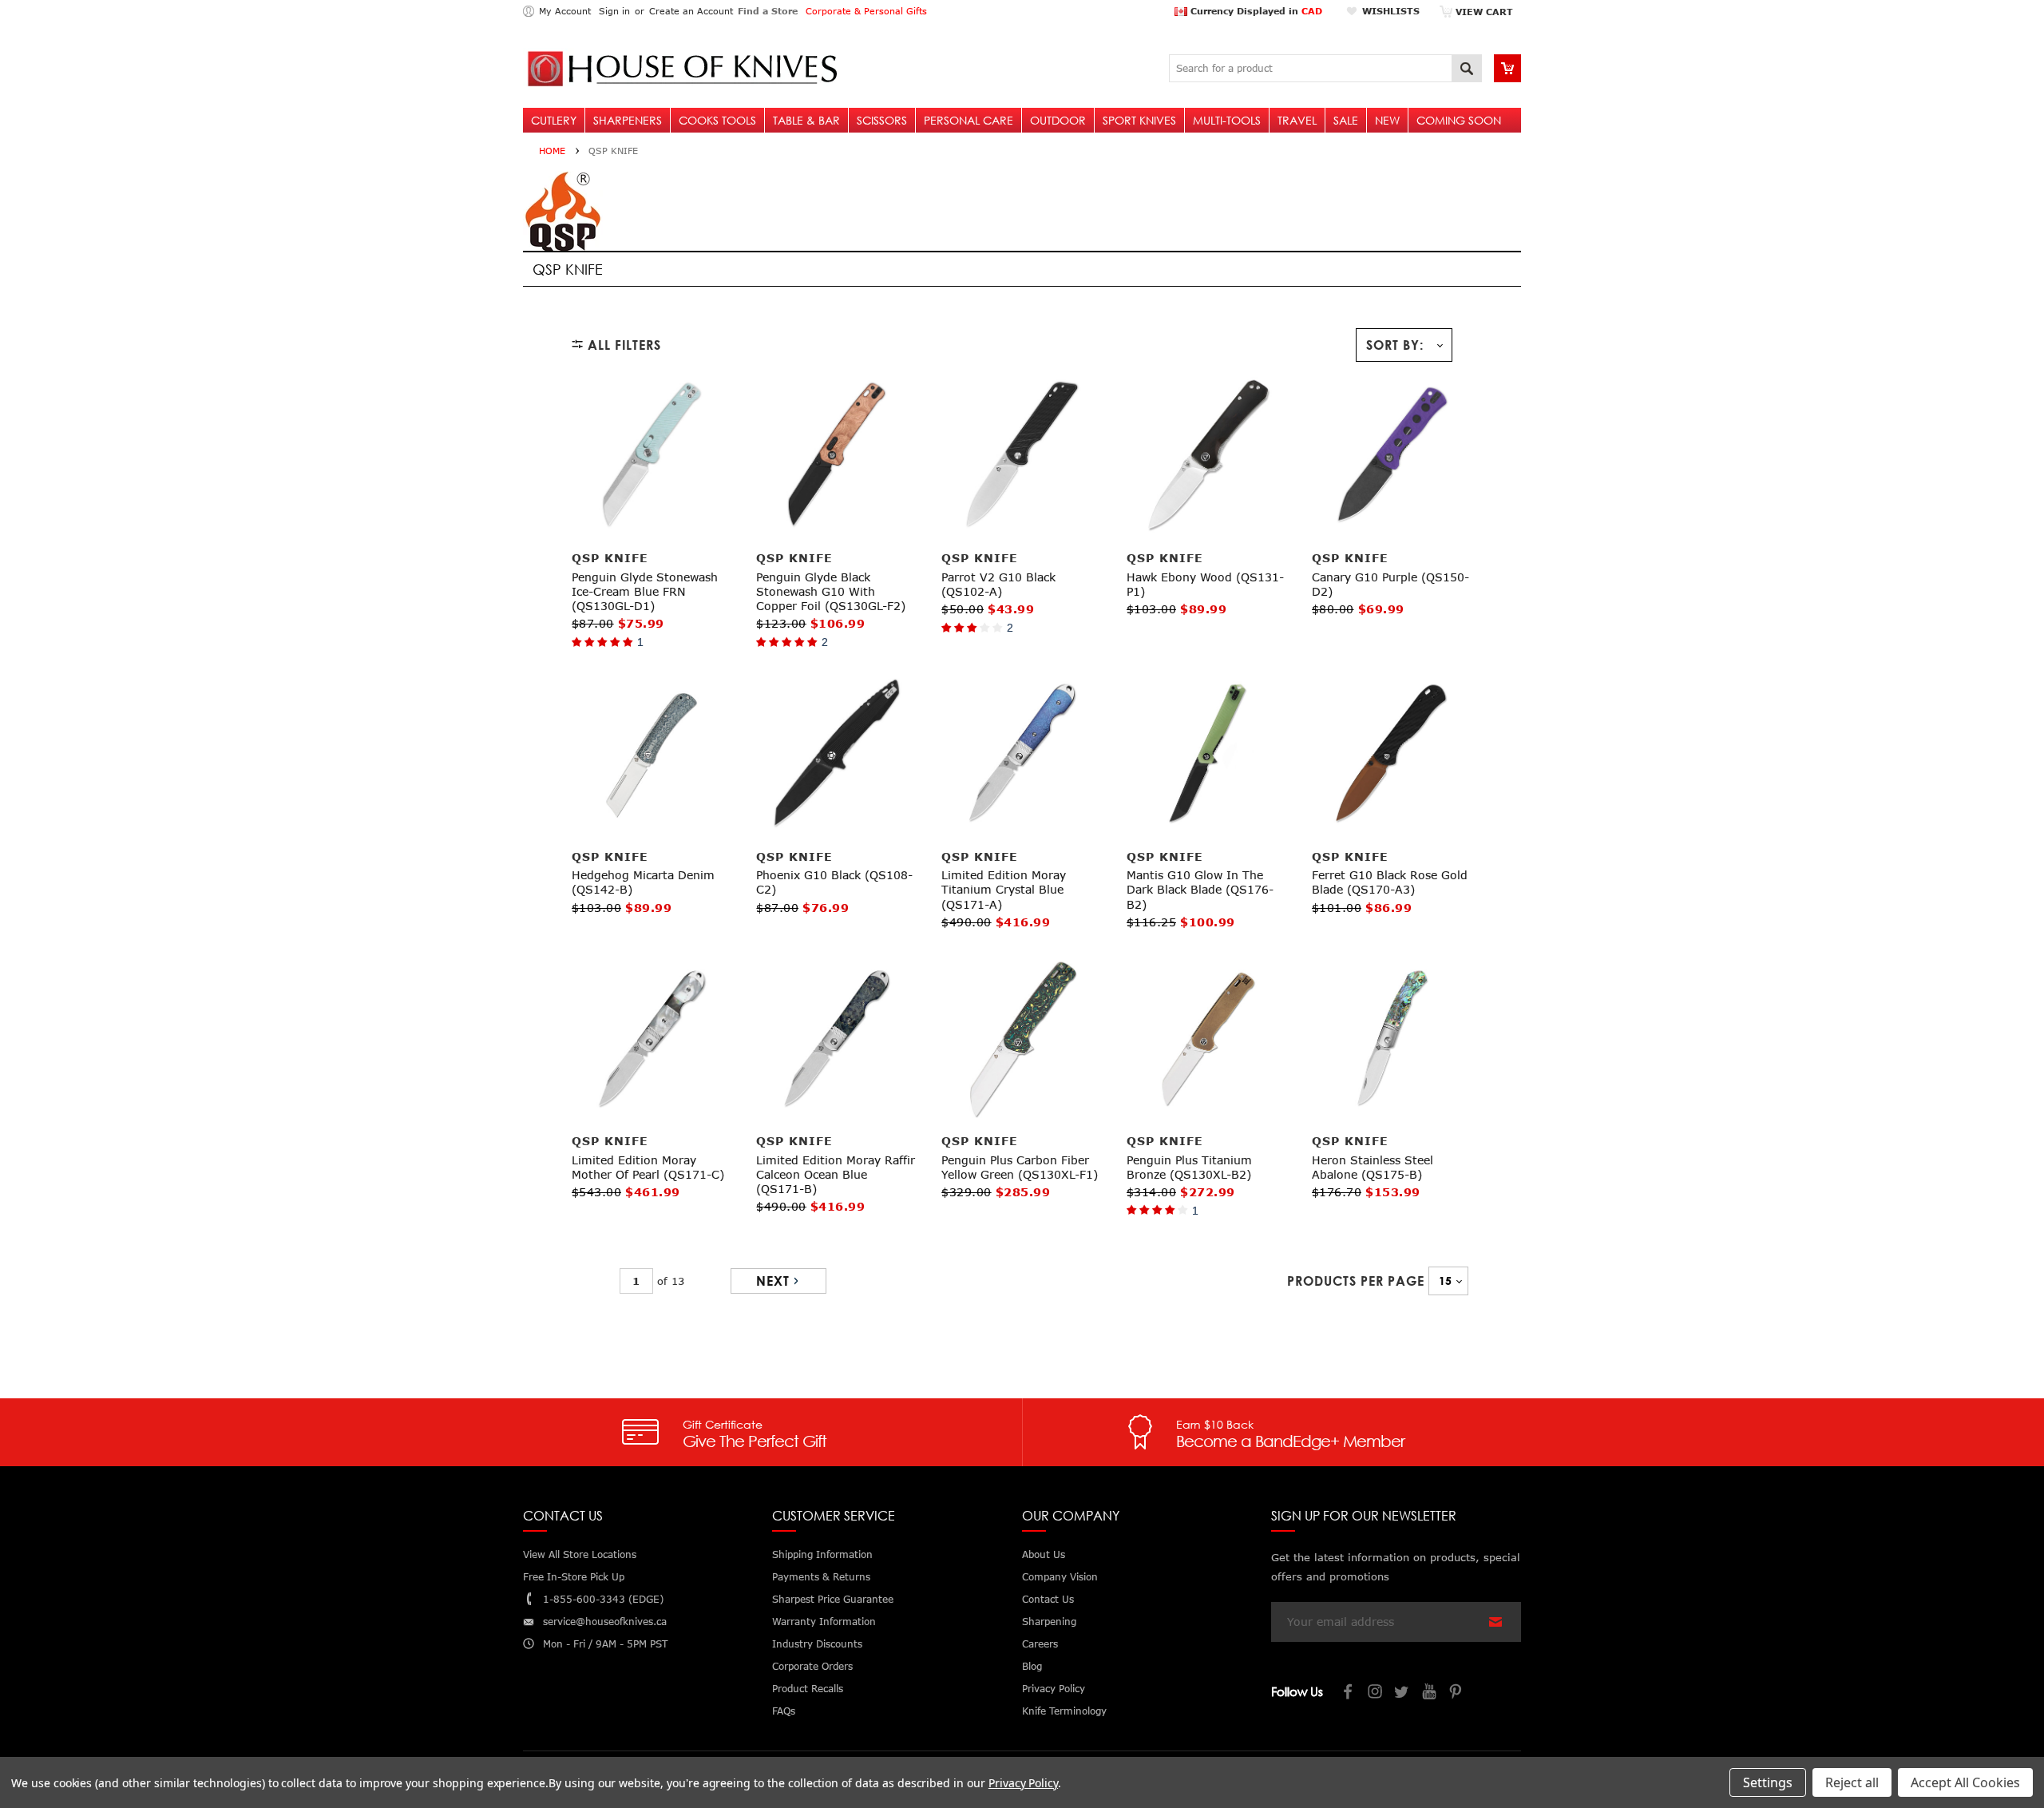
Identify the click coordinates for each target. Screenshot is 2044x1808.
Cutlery (554, 120)
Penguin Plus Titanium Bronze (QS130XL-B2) (1189, 1167)
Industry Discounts (817, 1644)
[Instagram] (1376, 1693)
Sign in (614, 11)
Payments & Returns (821, 1577)
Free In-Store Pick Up (574, 1577)
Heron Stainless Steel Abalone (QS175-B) (1373, 1167)
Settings (1768, 1782)
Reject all (1852, 1782)
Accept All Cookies (1965, 1782)
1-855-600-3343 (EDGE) (603, 1599)
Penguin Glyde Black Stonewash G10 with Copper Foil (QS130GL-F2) (831, 591)
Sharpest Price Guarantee (833, 1599)
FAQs (784, 1711)
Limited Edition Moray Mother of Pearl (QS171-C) (648, 1167)
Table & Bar (806, 120)
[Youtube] (1430, 1693)
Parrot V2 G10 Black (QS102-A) (998, 584)
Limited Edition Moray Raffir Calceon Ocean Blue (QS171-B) (836, 1174)
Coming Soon (1459, 120)
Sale (1346, 120)
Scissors (882, 120)
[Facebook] (1349, 1693)
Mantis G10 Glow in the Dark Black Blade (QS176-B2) (1200, 889)
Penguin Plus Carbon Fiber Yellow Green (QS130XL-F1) (1020, 1167)
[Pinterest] (1457, 1693)
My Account (565, 11)
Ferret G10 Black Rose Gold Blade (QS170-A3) (1390, 882)
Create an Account (691, 11)
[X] (1403, 1693)
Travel (1297, 120)
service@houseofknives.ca (605, 1622)
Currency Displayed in (1255, 11)
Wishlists (1391, 11)
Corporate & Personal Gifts (866, 11)
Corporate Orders (812, 1666)
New (1387, 120)
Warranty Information (824, 1622)
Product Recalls (808, 1689)
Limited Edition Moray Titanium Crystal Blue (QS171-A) (1004, 889)
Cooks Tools (717, 120)
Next (773, 1281)
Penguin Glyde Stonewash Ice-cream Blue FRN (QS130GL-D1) (645, 591)
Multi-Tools (1227, 120)
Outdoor (1058, 120)
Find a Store (768, 11)
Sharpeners (628, 120)
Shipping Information (822, 1554)
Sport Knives (1139, 120)
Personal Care (969, 120)
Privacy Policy (1023, 1783)
